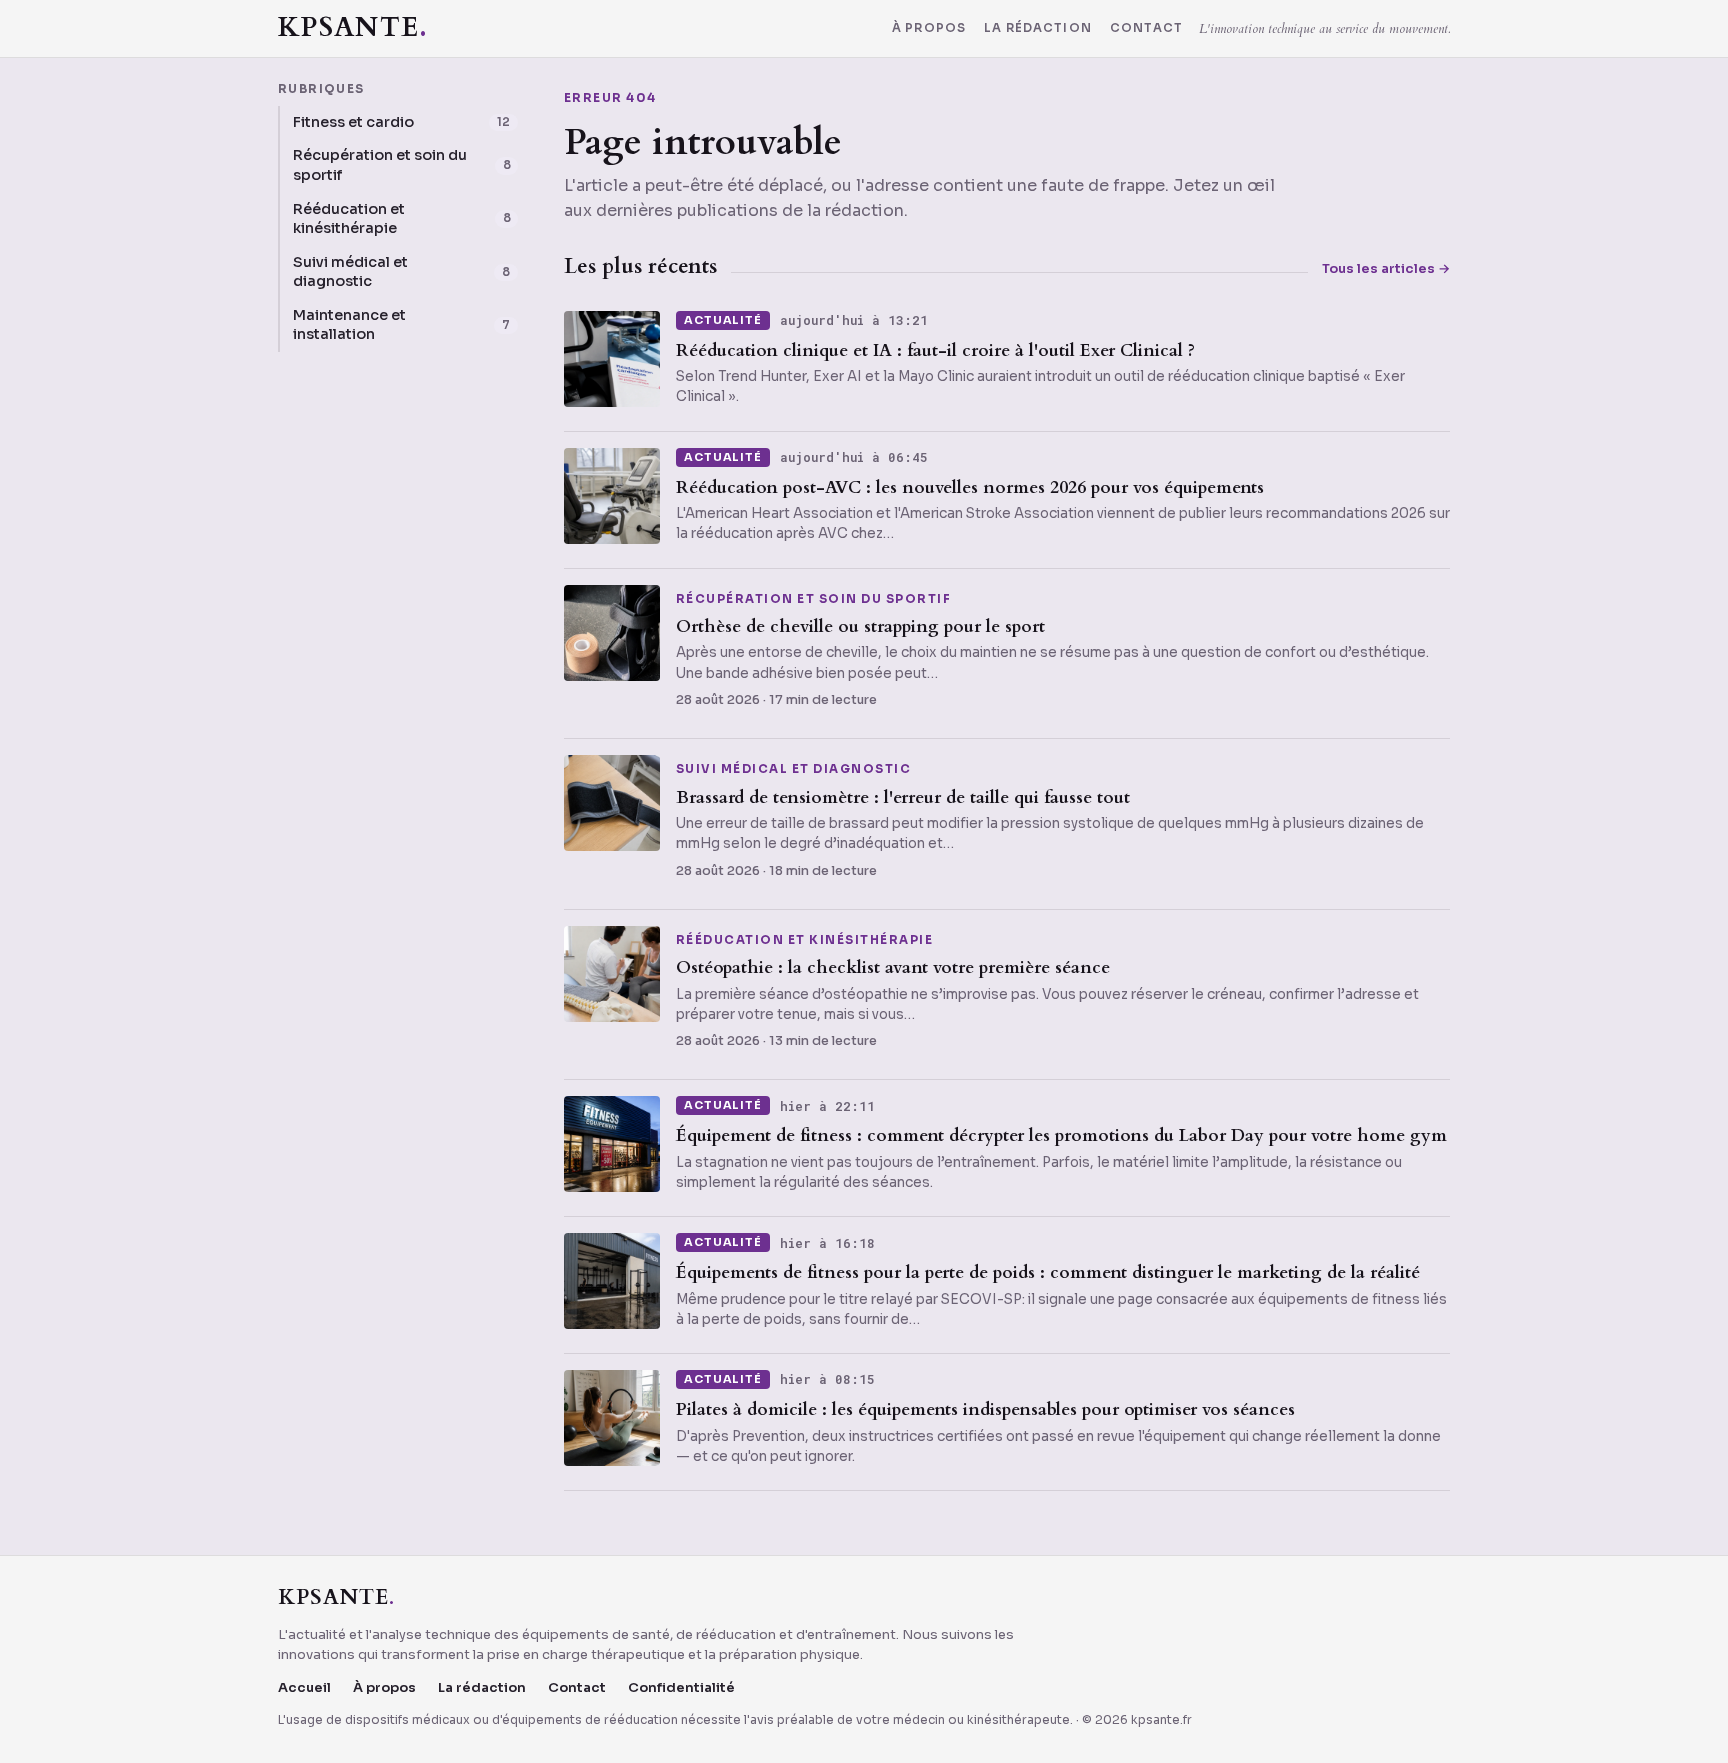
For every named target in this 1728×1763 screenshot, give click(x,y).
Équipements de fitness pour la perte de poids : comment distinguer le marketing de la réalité (1048, 1272)
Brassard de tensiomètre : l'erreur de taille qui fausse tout (903, 797)
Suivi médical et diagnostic (793, 770)
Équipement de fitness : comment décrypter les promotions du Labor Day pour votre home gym (1061, 1135)
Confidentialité (681, 1687)
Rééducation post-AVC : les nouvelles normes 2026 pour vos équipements (970, 487)
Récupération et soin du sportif (813, 600)
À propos (929, 29)
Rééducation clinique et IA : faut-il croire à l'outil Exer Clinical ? (935, 350)
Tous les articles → (1386, 268)
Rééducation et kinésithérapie (804, 941)
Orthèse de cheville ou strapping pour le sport (860, 626)
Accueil (304, 1687)
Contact (1146, 29)
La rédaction (1038, 29)
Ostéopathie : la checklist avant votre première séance (893, 967)
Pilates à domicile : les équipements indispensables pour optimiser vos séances (985, 1409)
